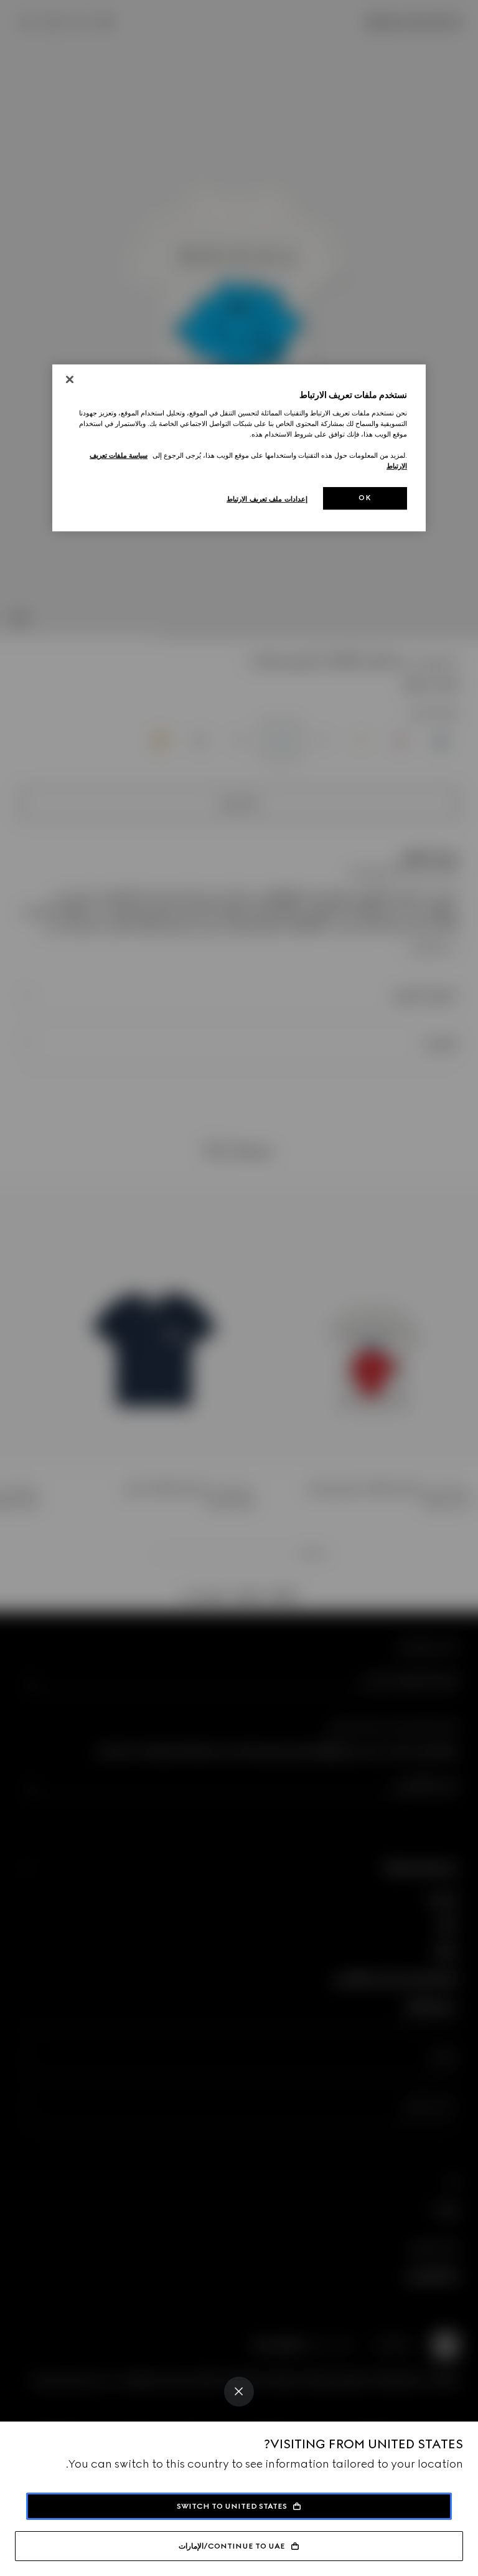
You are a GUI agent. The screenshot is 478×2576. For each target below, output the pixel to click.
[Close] (239, 2392)
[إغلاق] (70, 380)
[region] (239, 448)
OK (365, 498)
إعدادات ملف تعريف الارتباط (267, 500)
